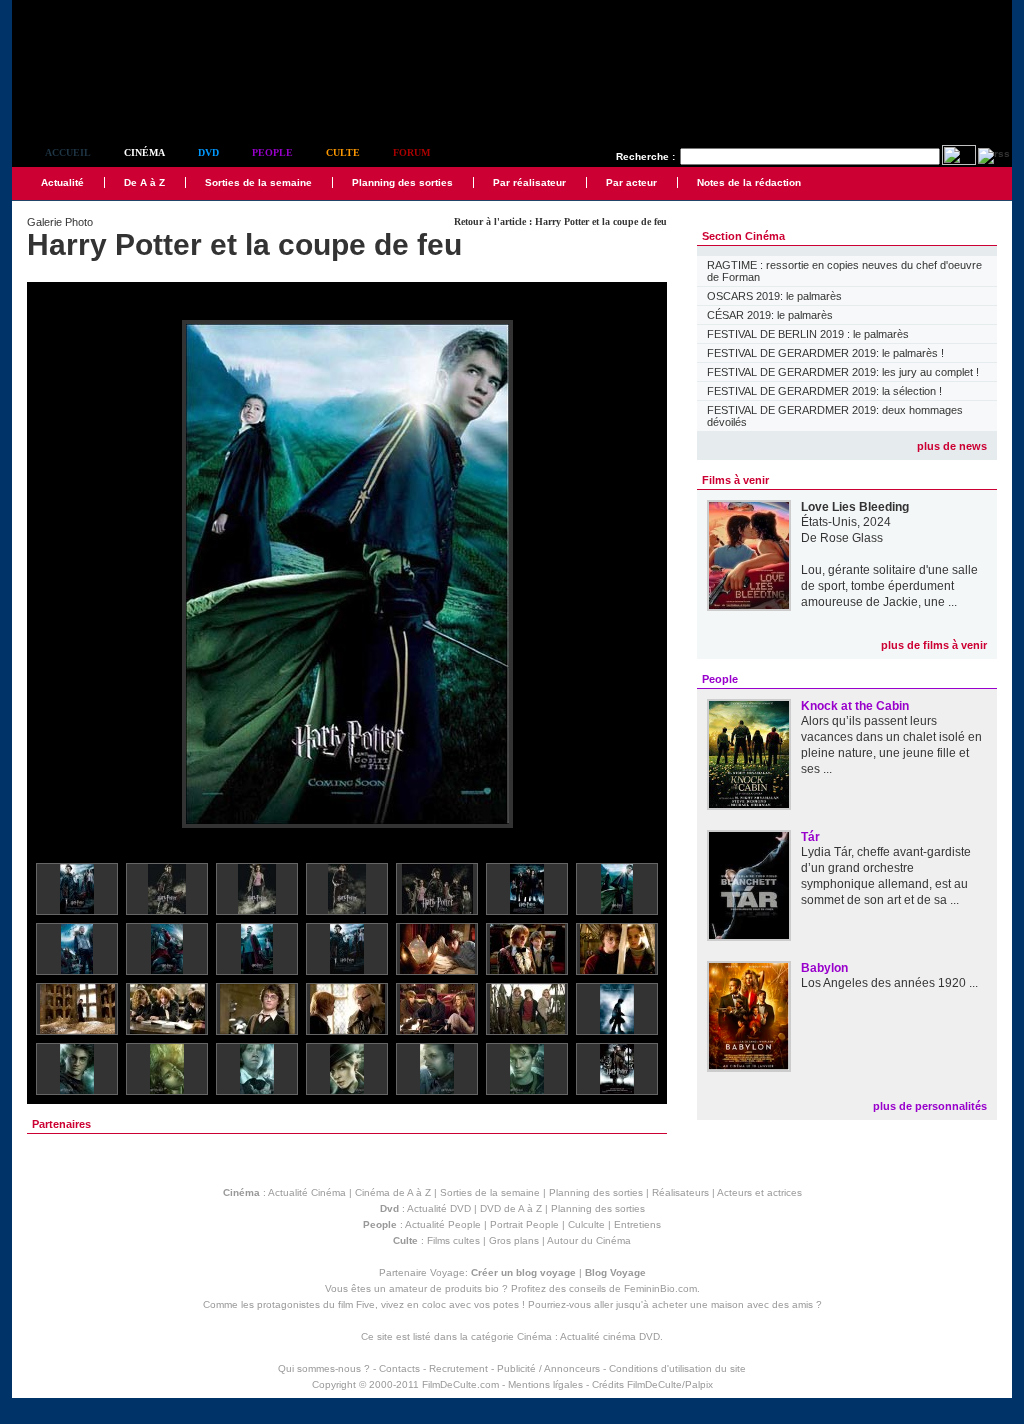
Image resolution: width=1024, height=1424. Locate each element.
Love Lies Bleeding (855, 507)
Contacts (399, 1368)
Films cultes (453, 1240)
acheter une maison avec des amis (732, 1304)
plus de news (952, 446)
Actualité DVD (439, 1208)
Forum (411, 152)
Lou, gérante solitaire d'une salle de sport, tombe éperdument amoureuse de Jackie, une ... (889, 586)
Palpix (699, 1384)
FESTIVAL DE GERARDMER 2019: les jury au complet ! (843, 372)
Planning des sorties (402, 182)
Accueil (68, 152)
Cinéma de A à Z (393, 1192)
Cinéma (144, 152)
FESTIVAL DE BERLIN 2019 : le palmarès (808, 334)
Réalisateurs (680, 1192)
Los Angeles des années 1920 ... (889, 983)
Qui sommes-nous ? (324, 1368)
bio (492, 1288)
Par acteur (631, 182)
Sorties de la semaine (258, 182)
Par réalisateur (529, 182)
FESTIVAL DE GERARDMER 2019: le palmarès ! (825, 353)
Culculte (586, 1224)
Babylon (824, 968)
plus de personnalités (930, 1106)
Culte (343, 152)
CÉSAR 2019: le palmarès (770, 315)
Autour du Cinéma (589, 1240)
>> (639, 575)
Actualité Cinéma (307, 1192)
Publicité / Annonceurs (548, 1368)
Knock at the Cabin (855, 706)
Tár (810, 837)
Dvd (208, 152)
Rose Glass (851, 538)
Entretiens (637, 1224)
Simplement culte (122, 98)
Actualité (62, 182)
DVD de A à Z (511, 1208)
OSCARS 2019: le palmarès (774, 296)
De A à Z (144, 182)
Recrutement (458, 1368)
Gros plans (514, 1240)
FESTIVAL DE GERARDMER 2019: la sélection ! (824, 391)
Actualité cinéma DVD (610, 1336)
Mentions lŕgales (545, 1384)
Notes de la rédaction (749, 182)
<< (55, 575)
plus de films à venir (934, 645)
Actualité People (443, 1224)
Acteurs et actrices (759, 1192)
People (272, 152)
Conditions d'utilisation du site (677, 1368)
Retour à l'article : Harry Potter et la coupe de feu (560, 221)
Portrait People (524, 1224)
